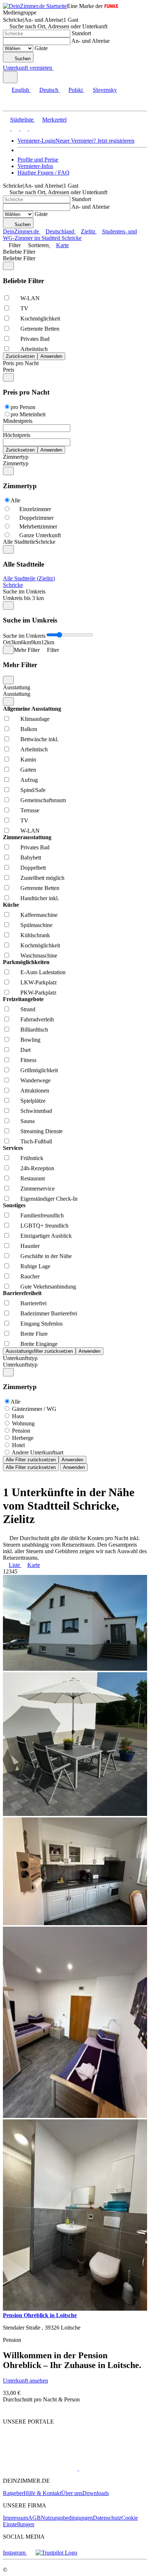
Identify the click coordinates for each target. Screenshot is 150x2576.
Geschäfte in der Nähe (46, 1256)
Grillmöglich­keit (39, 1070)
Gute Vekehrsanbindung (48, 1287)
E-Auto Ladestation (43, 972)
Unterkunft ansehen (25, 2381)
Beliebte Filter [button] (19, 258)
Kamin (28, 760)
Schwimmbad (36, 1111)
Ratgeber (13, 2493)
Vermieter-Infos (35, 166)
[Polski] (23, 128)
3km (16, 642)
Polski (76, 90)
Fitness (28, 1060)
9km (36, 642)
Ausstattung (17, 687)
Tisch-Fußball (36, 1141)
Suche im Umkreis (24, 591)
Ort (7, 642)
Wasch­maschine (39, 956)
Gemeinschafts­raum (43, 800)
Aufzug (29, 780)
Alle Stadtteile (19, 542)
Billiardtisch (34, 1030)
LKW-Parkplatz (39, 982)
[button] (13, 104)
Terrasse (30, 810)
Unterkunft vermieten (27, 68)
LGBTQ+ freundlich (44, 1226)
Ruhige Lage (35, 1266)
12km (48, 642)
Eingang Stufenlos (42, 1324)
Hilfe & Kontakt (42, 2493)
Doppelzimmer (36, 518)
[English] (7, 128)
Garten (28, 770)
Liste (14, 1565)
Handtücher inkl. (40, 898)
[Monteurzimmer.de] (40, 2468)
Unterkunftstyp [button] (20, 1365)
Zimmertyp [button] (16, 463)
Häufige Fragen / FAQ (44, 173)
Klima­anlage (35, 719)
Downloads (96, 2493)
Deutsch (49, 90)
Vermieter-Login (36, 141)
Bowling (30, 1040)
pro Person (23, 407)
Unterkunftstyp (20, 1358)
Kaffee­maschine (39, 915)
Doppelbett (33, 868)
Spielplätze (33, 1101)
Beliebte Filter (19, 252)
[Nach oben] (7, 2409)
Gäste (41, 48)
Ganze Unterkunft (40, 535)
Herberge (23, 1438)
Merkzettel (54, 120)
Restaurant (33, 1178)
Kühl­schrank (35, 935)
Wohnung (23, 1423)
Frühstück (32, 1158)
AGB (34, 2518)
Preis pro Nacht (21, 363)
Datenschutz (107, 2518)
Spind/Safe (33, 790)
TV (24, 308)
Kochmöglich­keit (40, 319)
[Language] (10, 77)
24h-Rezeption (37, 1168)
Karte (62, 245)
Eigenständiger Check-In (49, 1199)
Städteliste (22, 120)
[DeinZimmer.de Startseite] (35, 6)
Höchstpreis (17, 435)
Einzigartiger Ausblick (46, 1236)
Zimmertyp (16, 457)
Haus (18, 1416)
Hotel (18, 1445)
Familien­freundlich (42, 1215)
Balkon (29, 729)
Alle (15, 500)
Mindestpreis (18, 421)
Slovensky (105, 90)
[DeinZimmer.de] (41, 2449)
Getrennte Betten (40, 329)
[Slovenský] (32, 128)
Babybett (31, 858)
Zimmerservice (37, 1189)
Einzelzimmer (35, 509)
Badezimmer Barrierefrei (49, 1313)
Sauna (27, 1121)
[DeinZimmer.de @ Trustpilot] (56, 2553)
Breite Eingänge (39, 1344)
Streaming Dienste (42, 1131)
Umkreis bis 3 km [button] (23, 598)
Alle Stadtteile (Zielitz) (29, 578)
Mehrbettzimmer (38, 526)
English (20, 90)
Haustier (30, 1246)
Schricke (13, 585)
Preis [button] (9, 370)
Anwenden (72, 1460)
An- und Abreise (90, 41)
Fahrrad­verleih (37, 1019)
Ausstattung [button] (17, 694)
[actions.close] (8, 266)
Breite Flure (34, 1334)
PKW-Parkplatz (38, 993)
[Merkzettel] (56, 68)
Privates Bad (35, 339)
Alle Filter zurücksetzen (31, 1460)
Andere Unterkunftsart (37, 1452)
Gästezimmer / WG (34, 1409)
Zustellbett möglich (42, 878)
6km (26, 642)
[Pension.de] (106, 2468)
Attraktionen (35, 1091)
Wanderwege (35, 1080)
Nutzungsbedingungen (67, 2518)
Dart (25, 1050)
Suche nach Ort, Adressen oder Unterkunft (58, 26)
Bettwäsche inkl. (40, 739)
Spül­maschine (36, 925)
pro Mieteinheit (28, 414)
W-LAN (30, 298)
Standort (81, 33)
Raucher (30, 1276)
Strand (28, 1009)
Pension (21, 1431)
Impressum (15, 2518)
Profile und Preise (38, 160)
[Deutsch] (15, 128)
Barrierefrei (33, 1303)
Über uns (72, 2493)
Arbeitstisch (34, 349)
